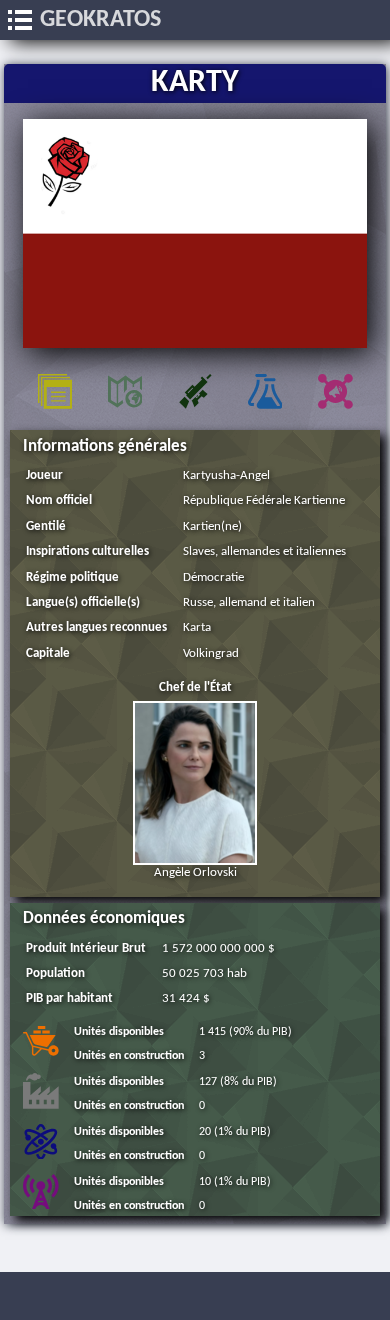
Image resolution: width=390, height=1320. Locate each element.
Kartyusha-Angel (226, 475)
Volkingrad (211, 653)
